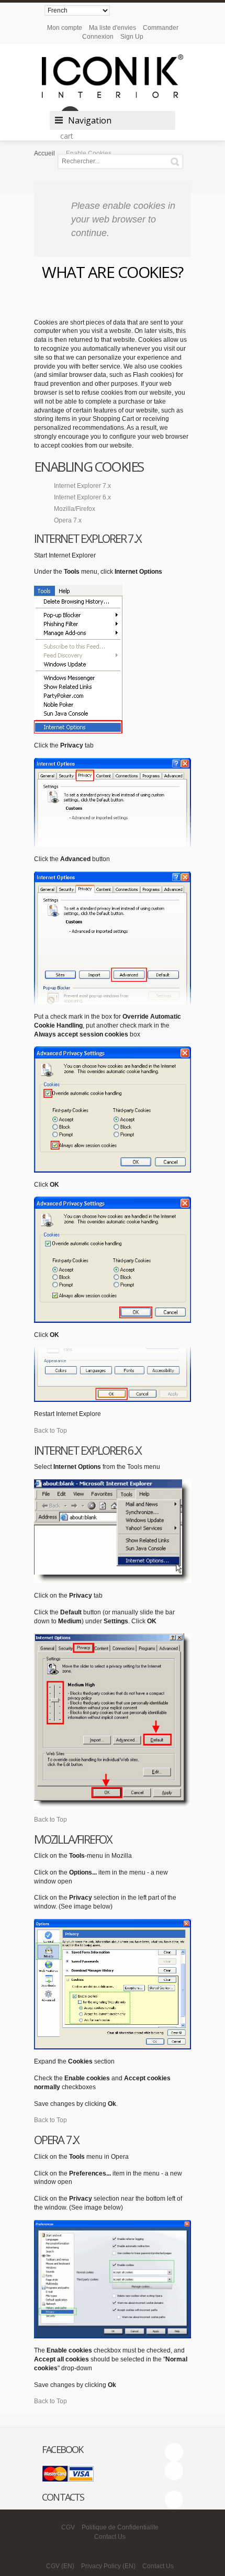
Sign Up (132, 37)
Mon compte (65, 28)
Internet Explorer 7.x (82, 486)
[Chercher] (177, 161)
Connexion (98, 37)
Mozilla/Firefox (75, 509)
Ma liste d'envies (113, 28)
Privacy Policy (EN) (108, 2566)
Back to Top (50, 1431)
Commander (161, 28)
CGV (68, 2527)
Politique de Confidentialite (120, 2527)
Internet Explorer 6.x (82, 497)
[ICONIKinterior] (113, 76)
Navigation (90, 120)
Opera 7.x (68, 520)
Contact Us (110, 2537)
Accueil (44, 153)
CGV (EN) (60, 2566)
